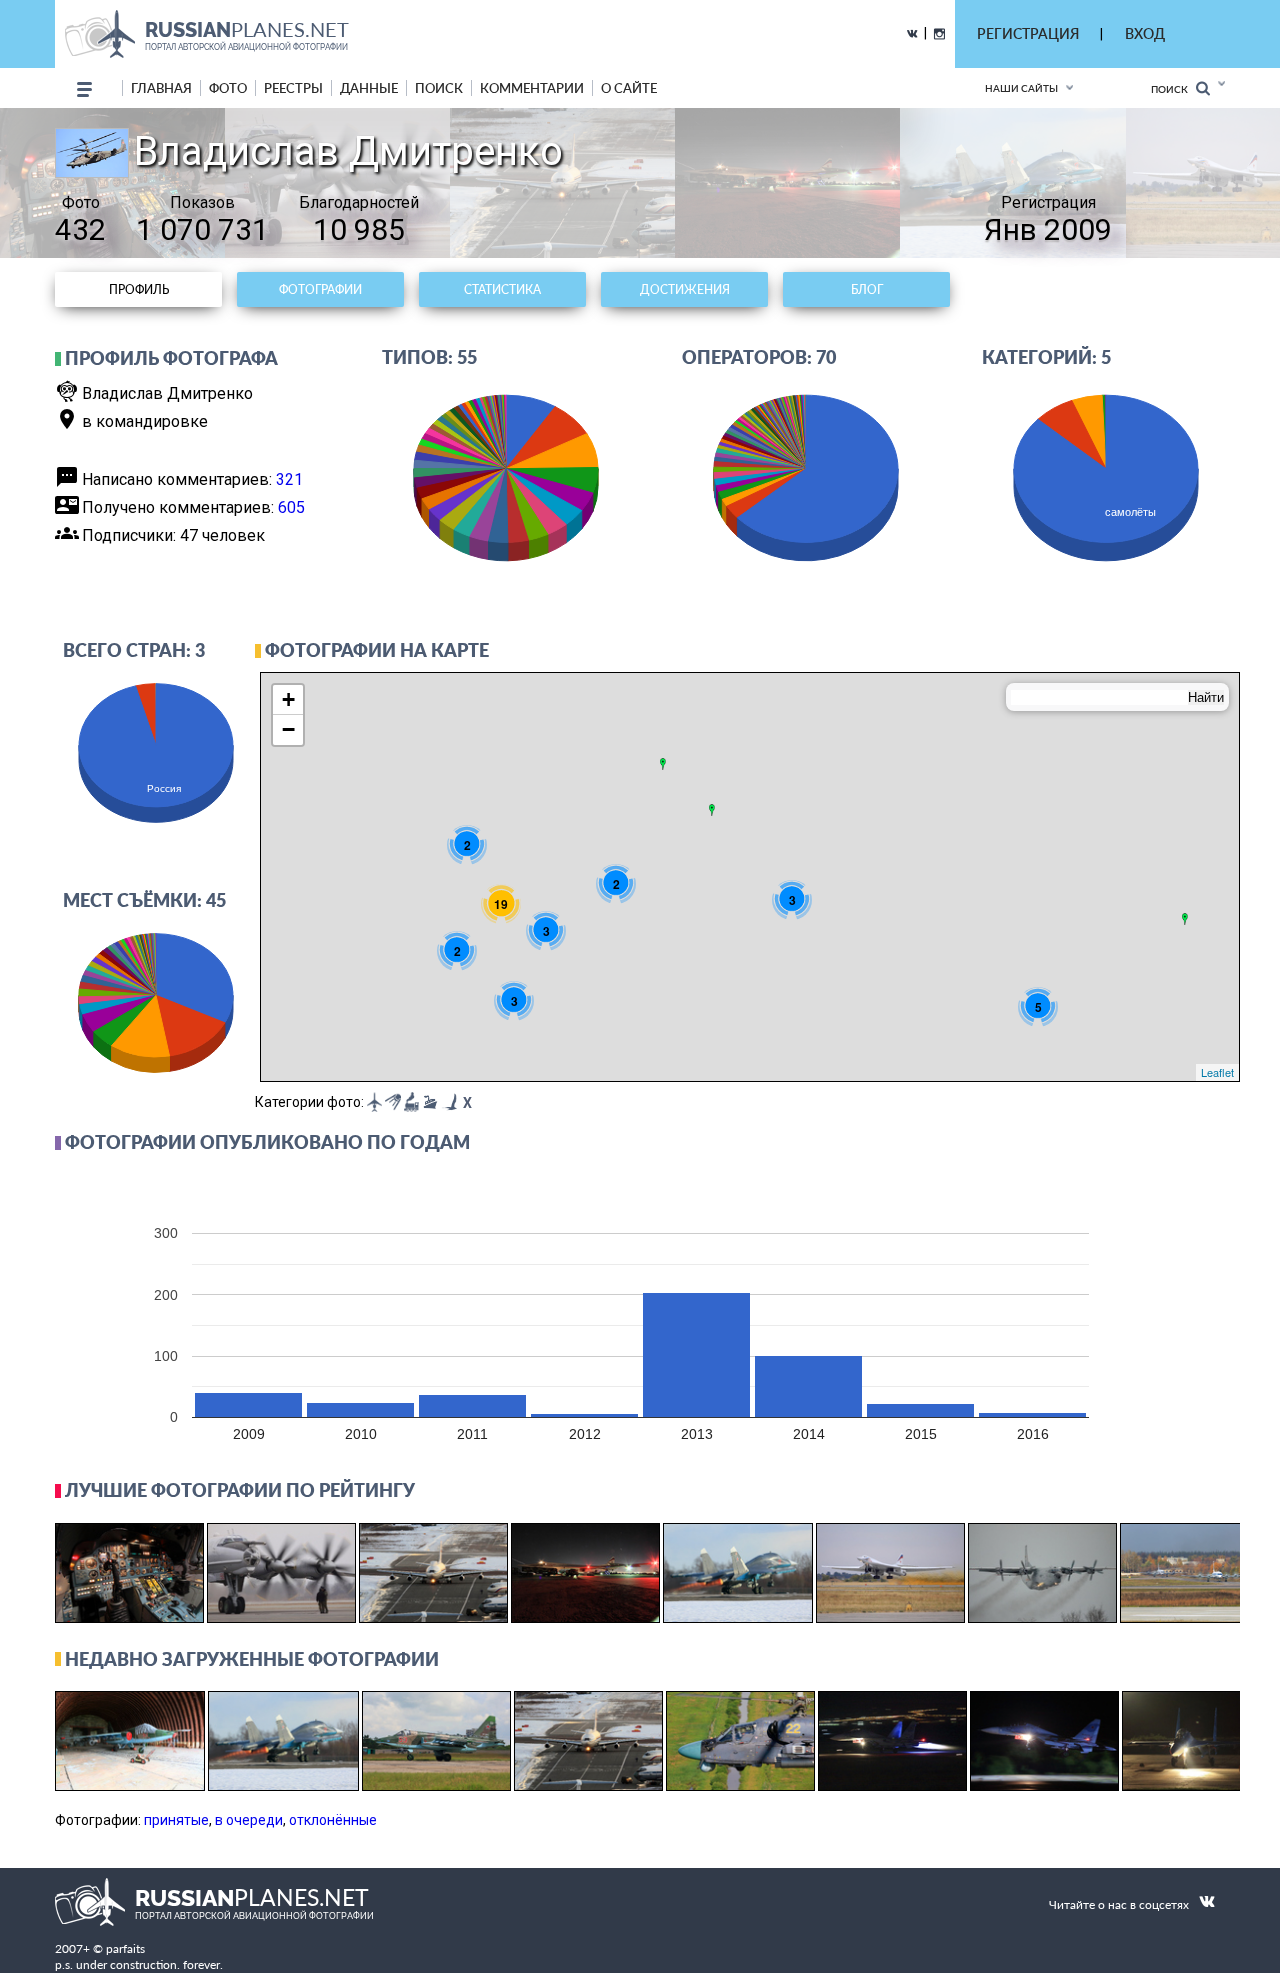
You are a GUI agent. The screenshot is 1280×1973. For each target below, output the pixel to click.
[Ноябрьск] (712, 810)
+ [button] (288, 699)
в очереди (249, 1820)
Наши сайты (1021, 88)
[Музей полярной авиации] (663, 764)
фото (228, 88)
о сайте (629, 88)
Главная (161, 88)
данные (369, 88)
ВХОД (1145, 33)
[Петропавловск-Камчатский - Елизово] (1185, 919)
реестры (293, 88)
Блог (867, 289)
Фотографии (320, 289)
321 (289, 479)
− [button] (288, 729)
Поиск (1173, 89)
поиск (439, 88)
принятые (176, 1820)
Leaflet (1217, 1072)
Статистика (502, 289)
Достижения (685, 289)
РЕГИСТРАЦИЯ (1028, 33)
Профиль (139, 289)
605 (291, 507)
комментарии (532, 88)
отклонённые (333, 1820)
